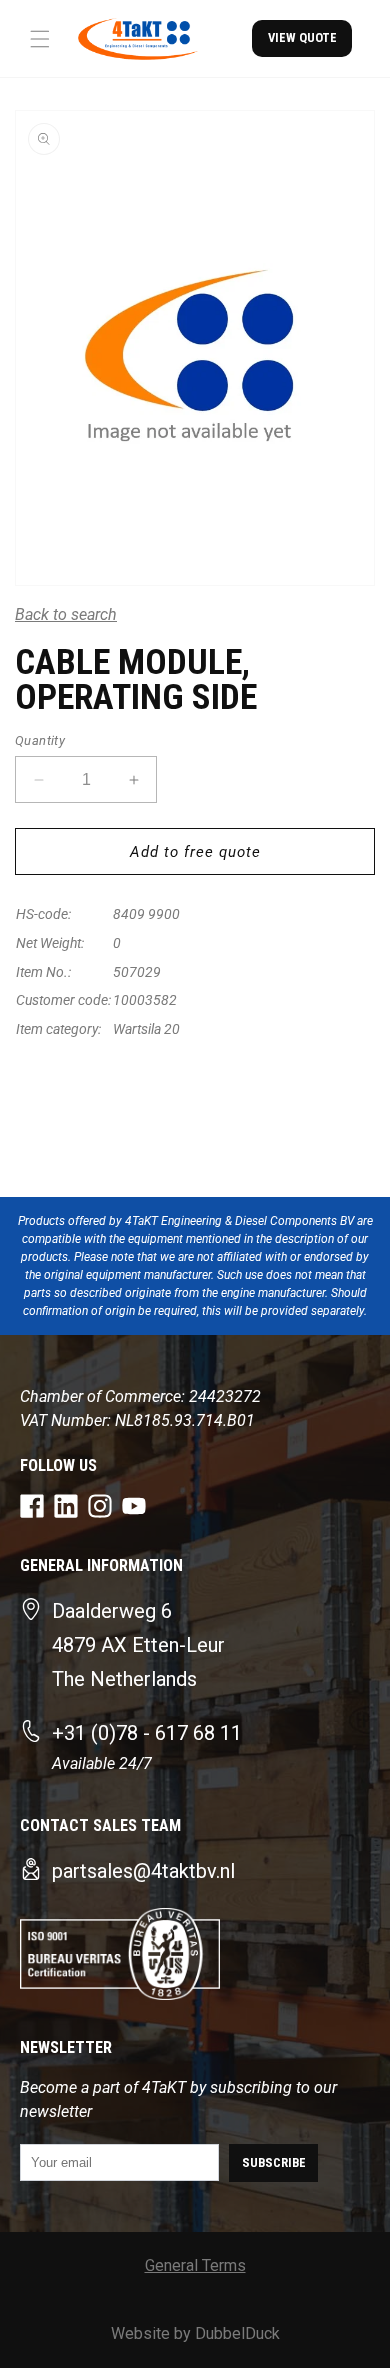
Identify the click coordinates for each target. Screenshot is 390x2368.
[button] (40, 39)
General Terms (195, 2265)
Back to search (66, 614)
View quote (302, 37)
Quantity (40, 740)
